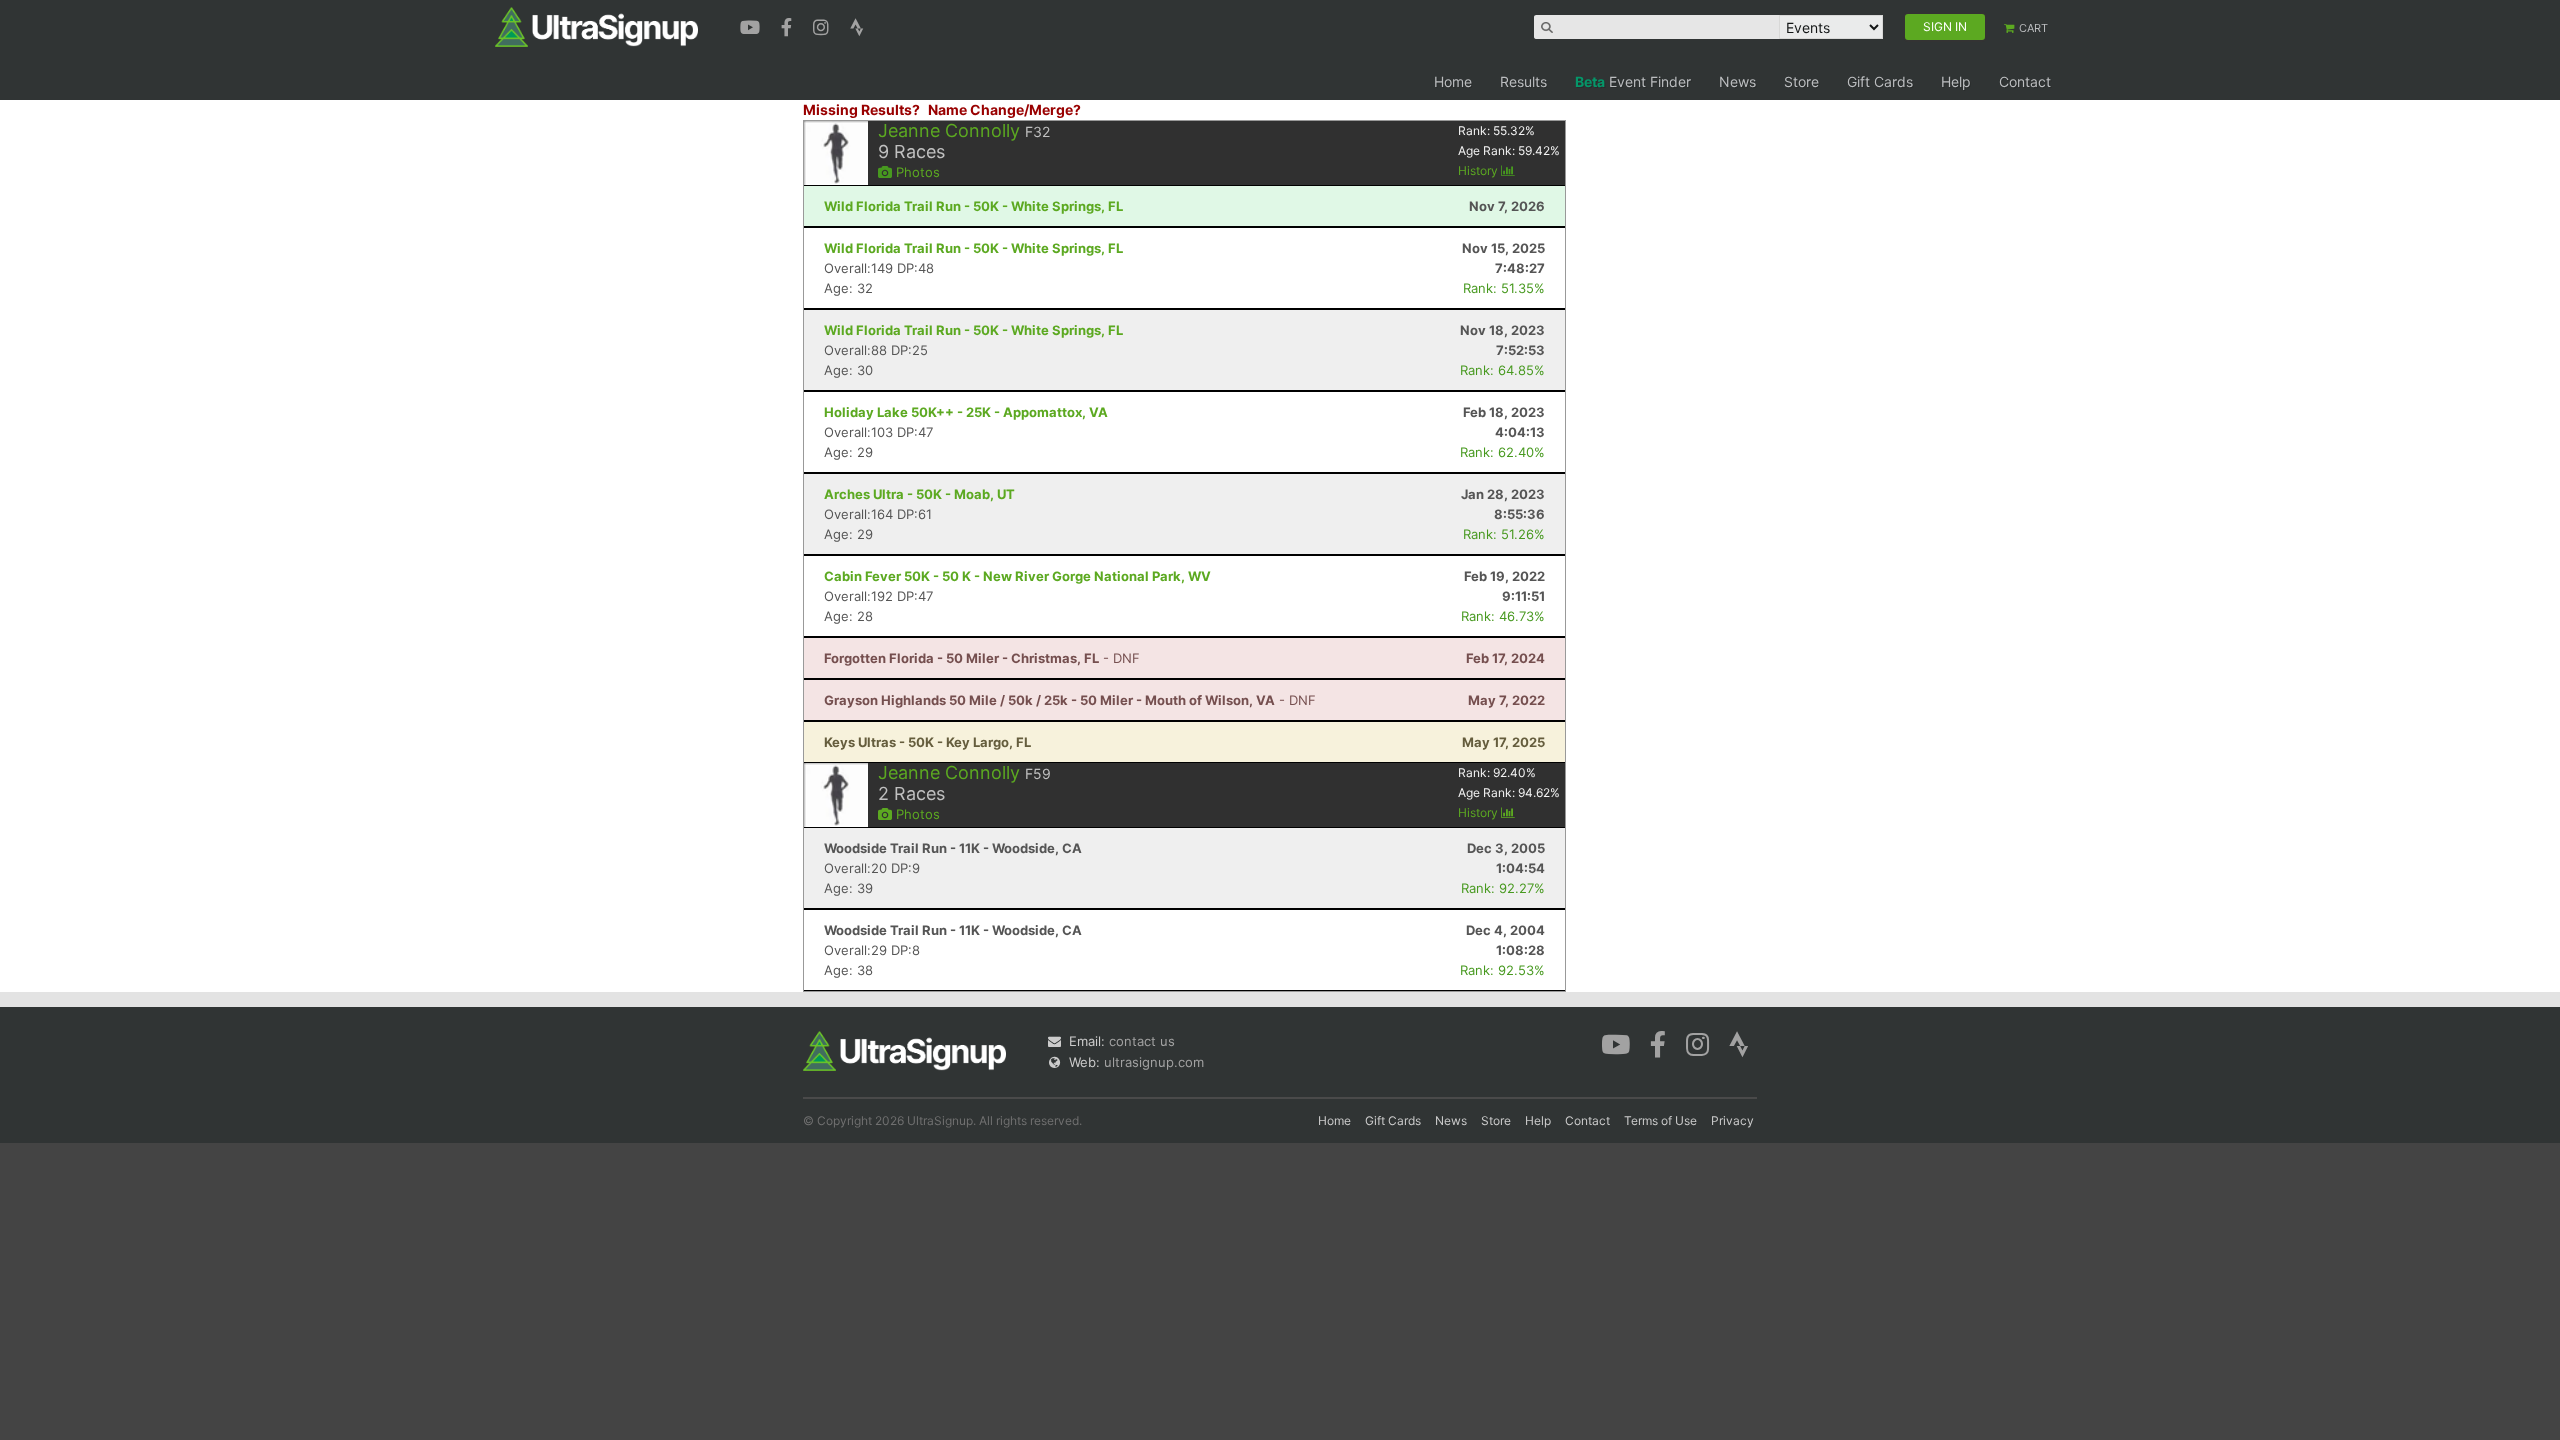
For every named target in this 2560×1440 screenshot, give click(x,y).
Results (1523, 81)
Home (1453, 81)
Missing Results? (861, 109)
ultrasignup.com (1154, 1062)
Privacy (1732, 1120)
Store (1801, 81)
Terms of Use (1660, 1120)
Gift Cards (1880, 81)
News (1737, 81)
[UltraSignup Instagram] (823, 25)
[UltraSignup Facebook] (789, 25)
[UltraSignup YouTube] (752, 25)
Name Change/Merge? (1004, 109)
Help (1956, 81)
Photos (916, 172)
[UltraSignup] (596, 26)
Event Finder (1633, 81)
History (1479, 170)
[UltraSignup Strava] (857, 25)
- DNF (982, 658)
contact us (1142, 1041)
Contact (2025, 81)
